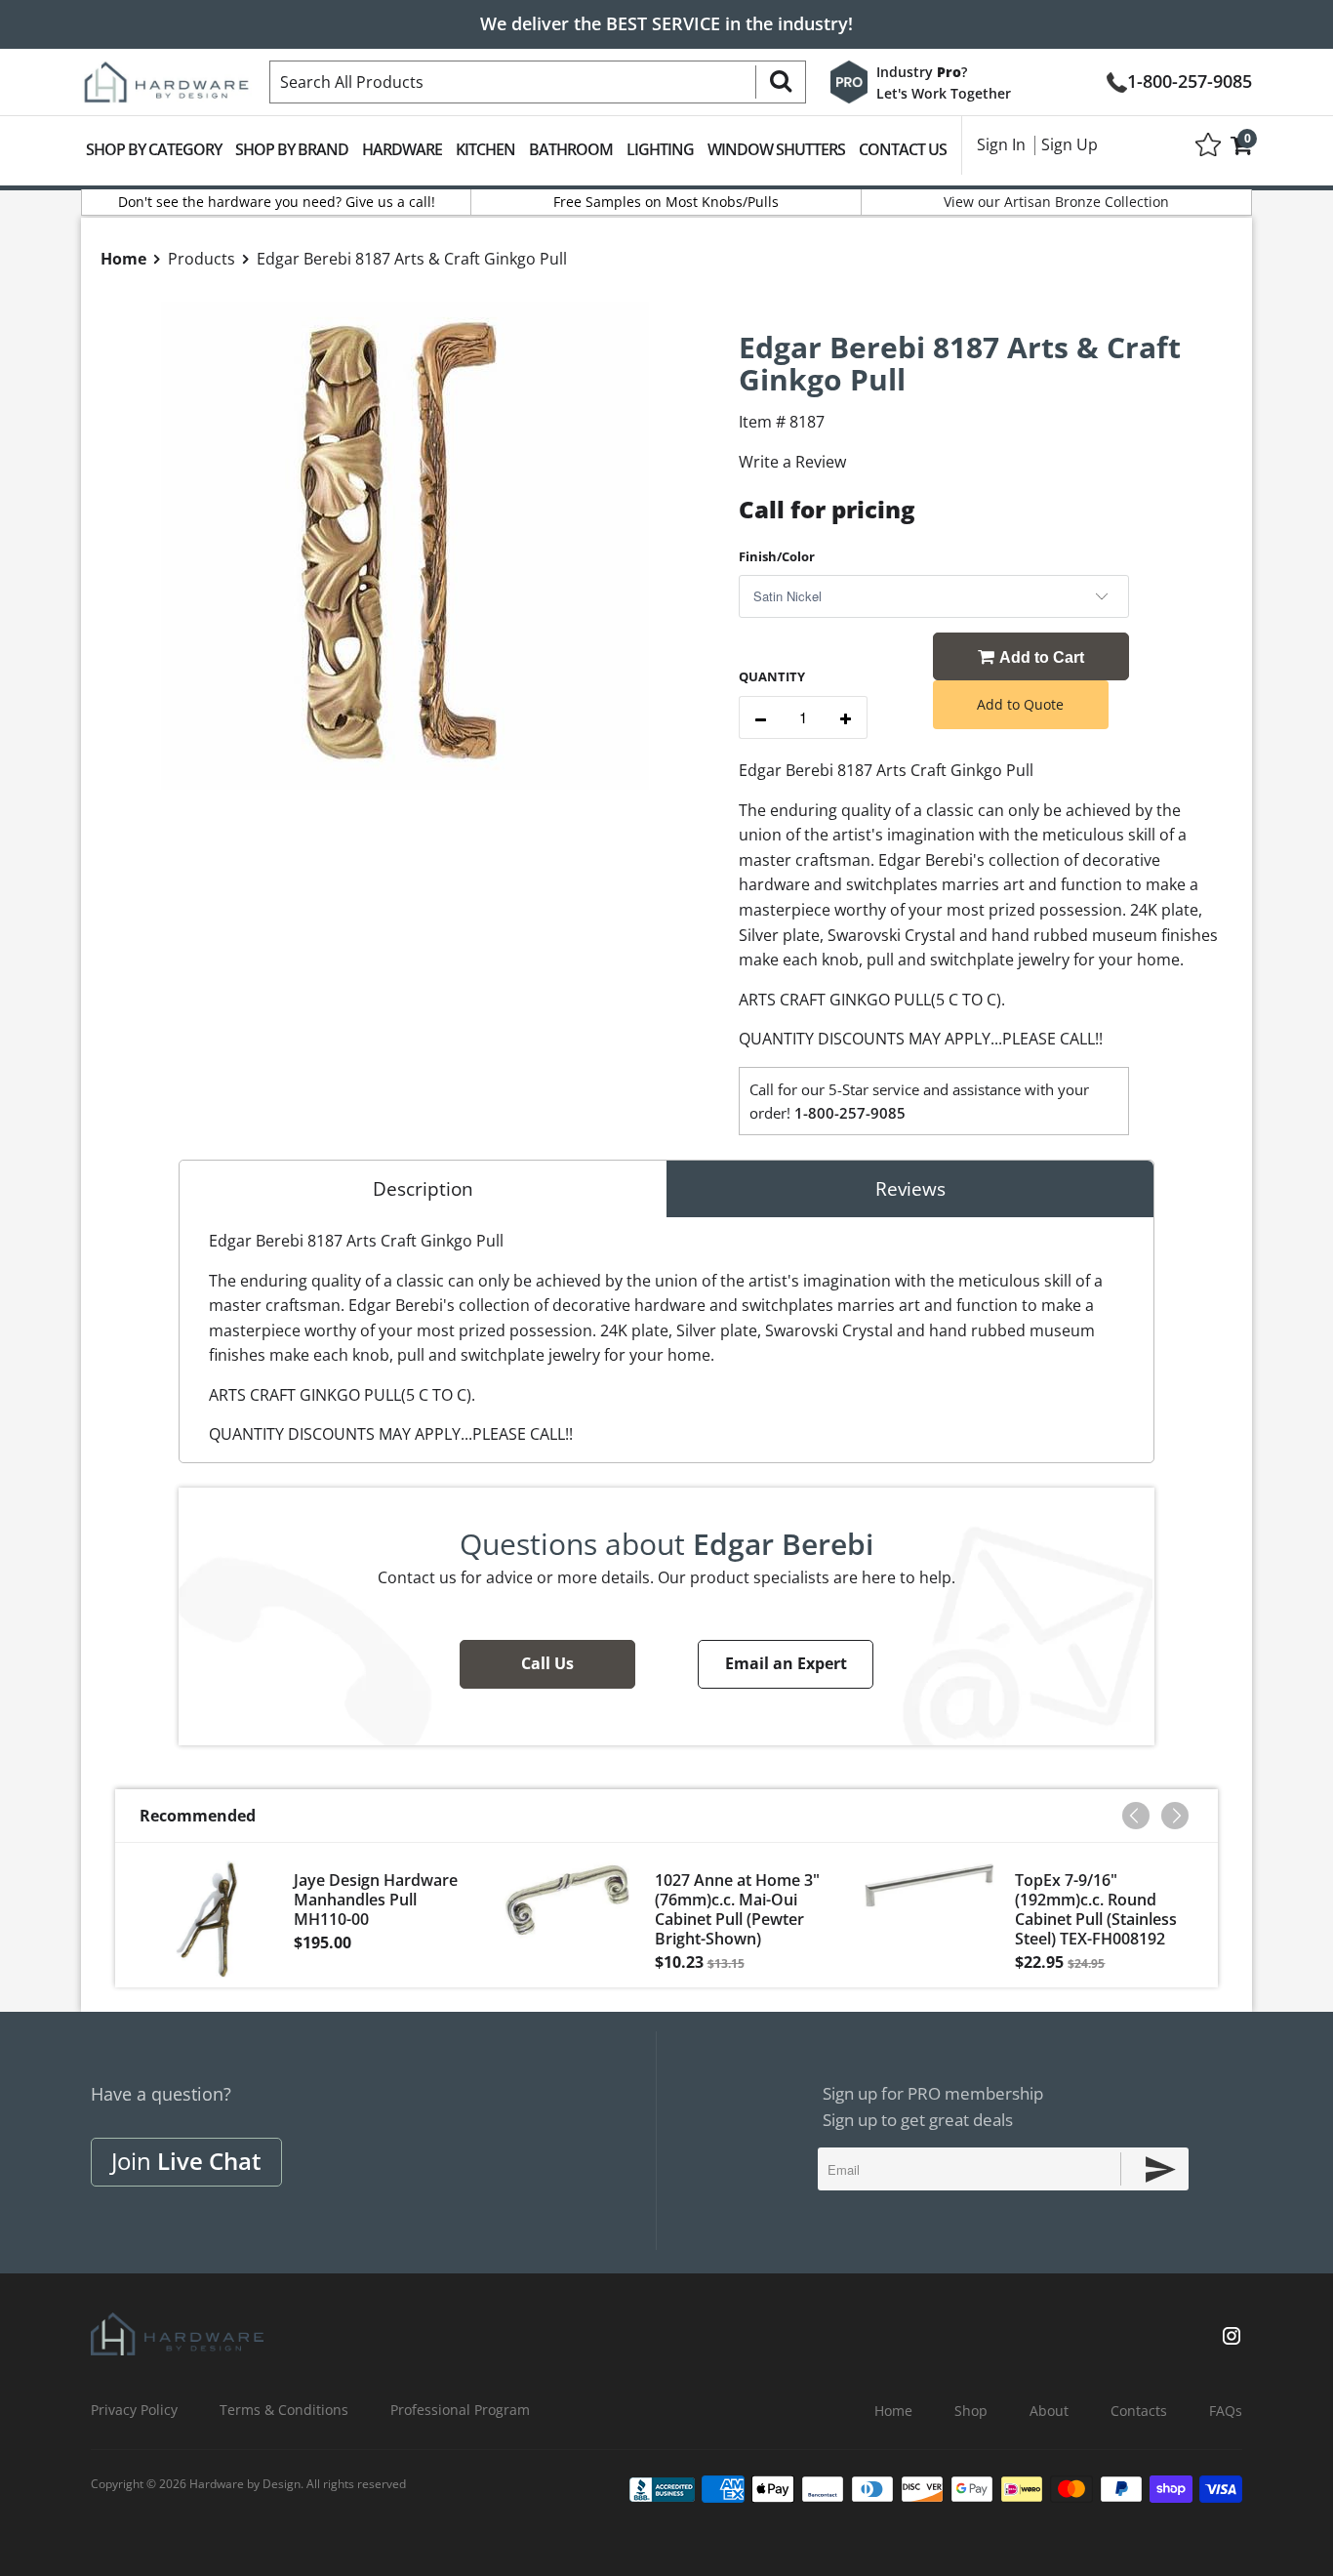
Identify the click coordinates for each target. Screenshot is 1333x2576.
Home (893, 2411)
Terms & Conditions (284, 2410)
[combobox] (538, 82)
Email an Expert (786, 1663)
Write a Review (792, 462)
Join (186, 2161)
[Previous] (1136, 1816)
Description (423, 1189)
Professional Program (460, 2410)
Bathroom (571, 149)
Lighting (660, 149)
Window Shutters (776, 149)
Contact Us (903, 149)
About (1049, 2411)
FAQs (1226, 2411)
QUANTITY (772, 676)
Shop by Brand (292, 149)
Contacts (1139, 2411)
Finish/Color (777, 556)
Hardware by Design (245, 2484)
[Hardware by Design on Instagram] (1232, 2338)
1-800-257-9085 (1190, 80)
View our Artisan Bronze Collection (1056, 202)
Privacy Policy (134, 2410)
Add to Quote (1020, 704)
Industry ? (922, 72)
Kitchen (485, 149)
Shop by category (154, 149)
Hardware (402, 149)
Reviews (910, 1189)
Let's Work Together (944, 93)
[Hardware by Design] (166, 76)
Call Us (547, 1663)
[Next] (1175, 1816)
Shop (971, 2411)
